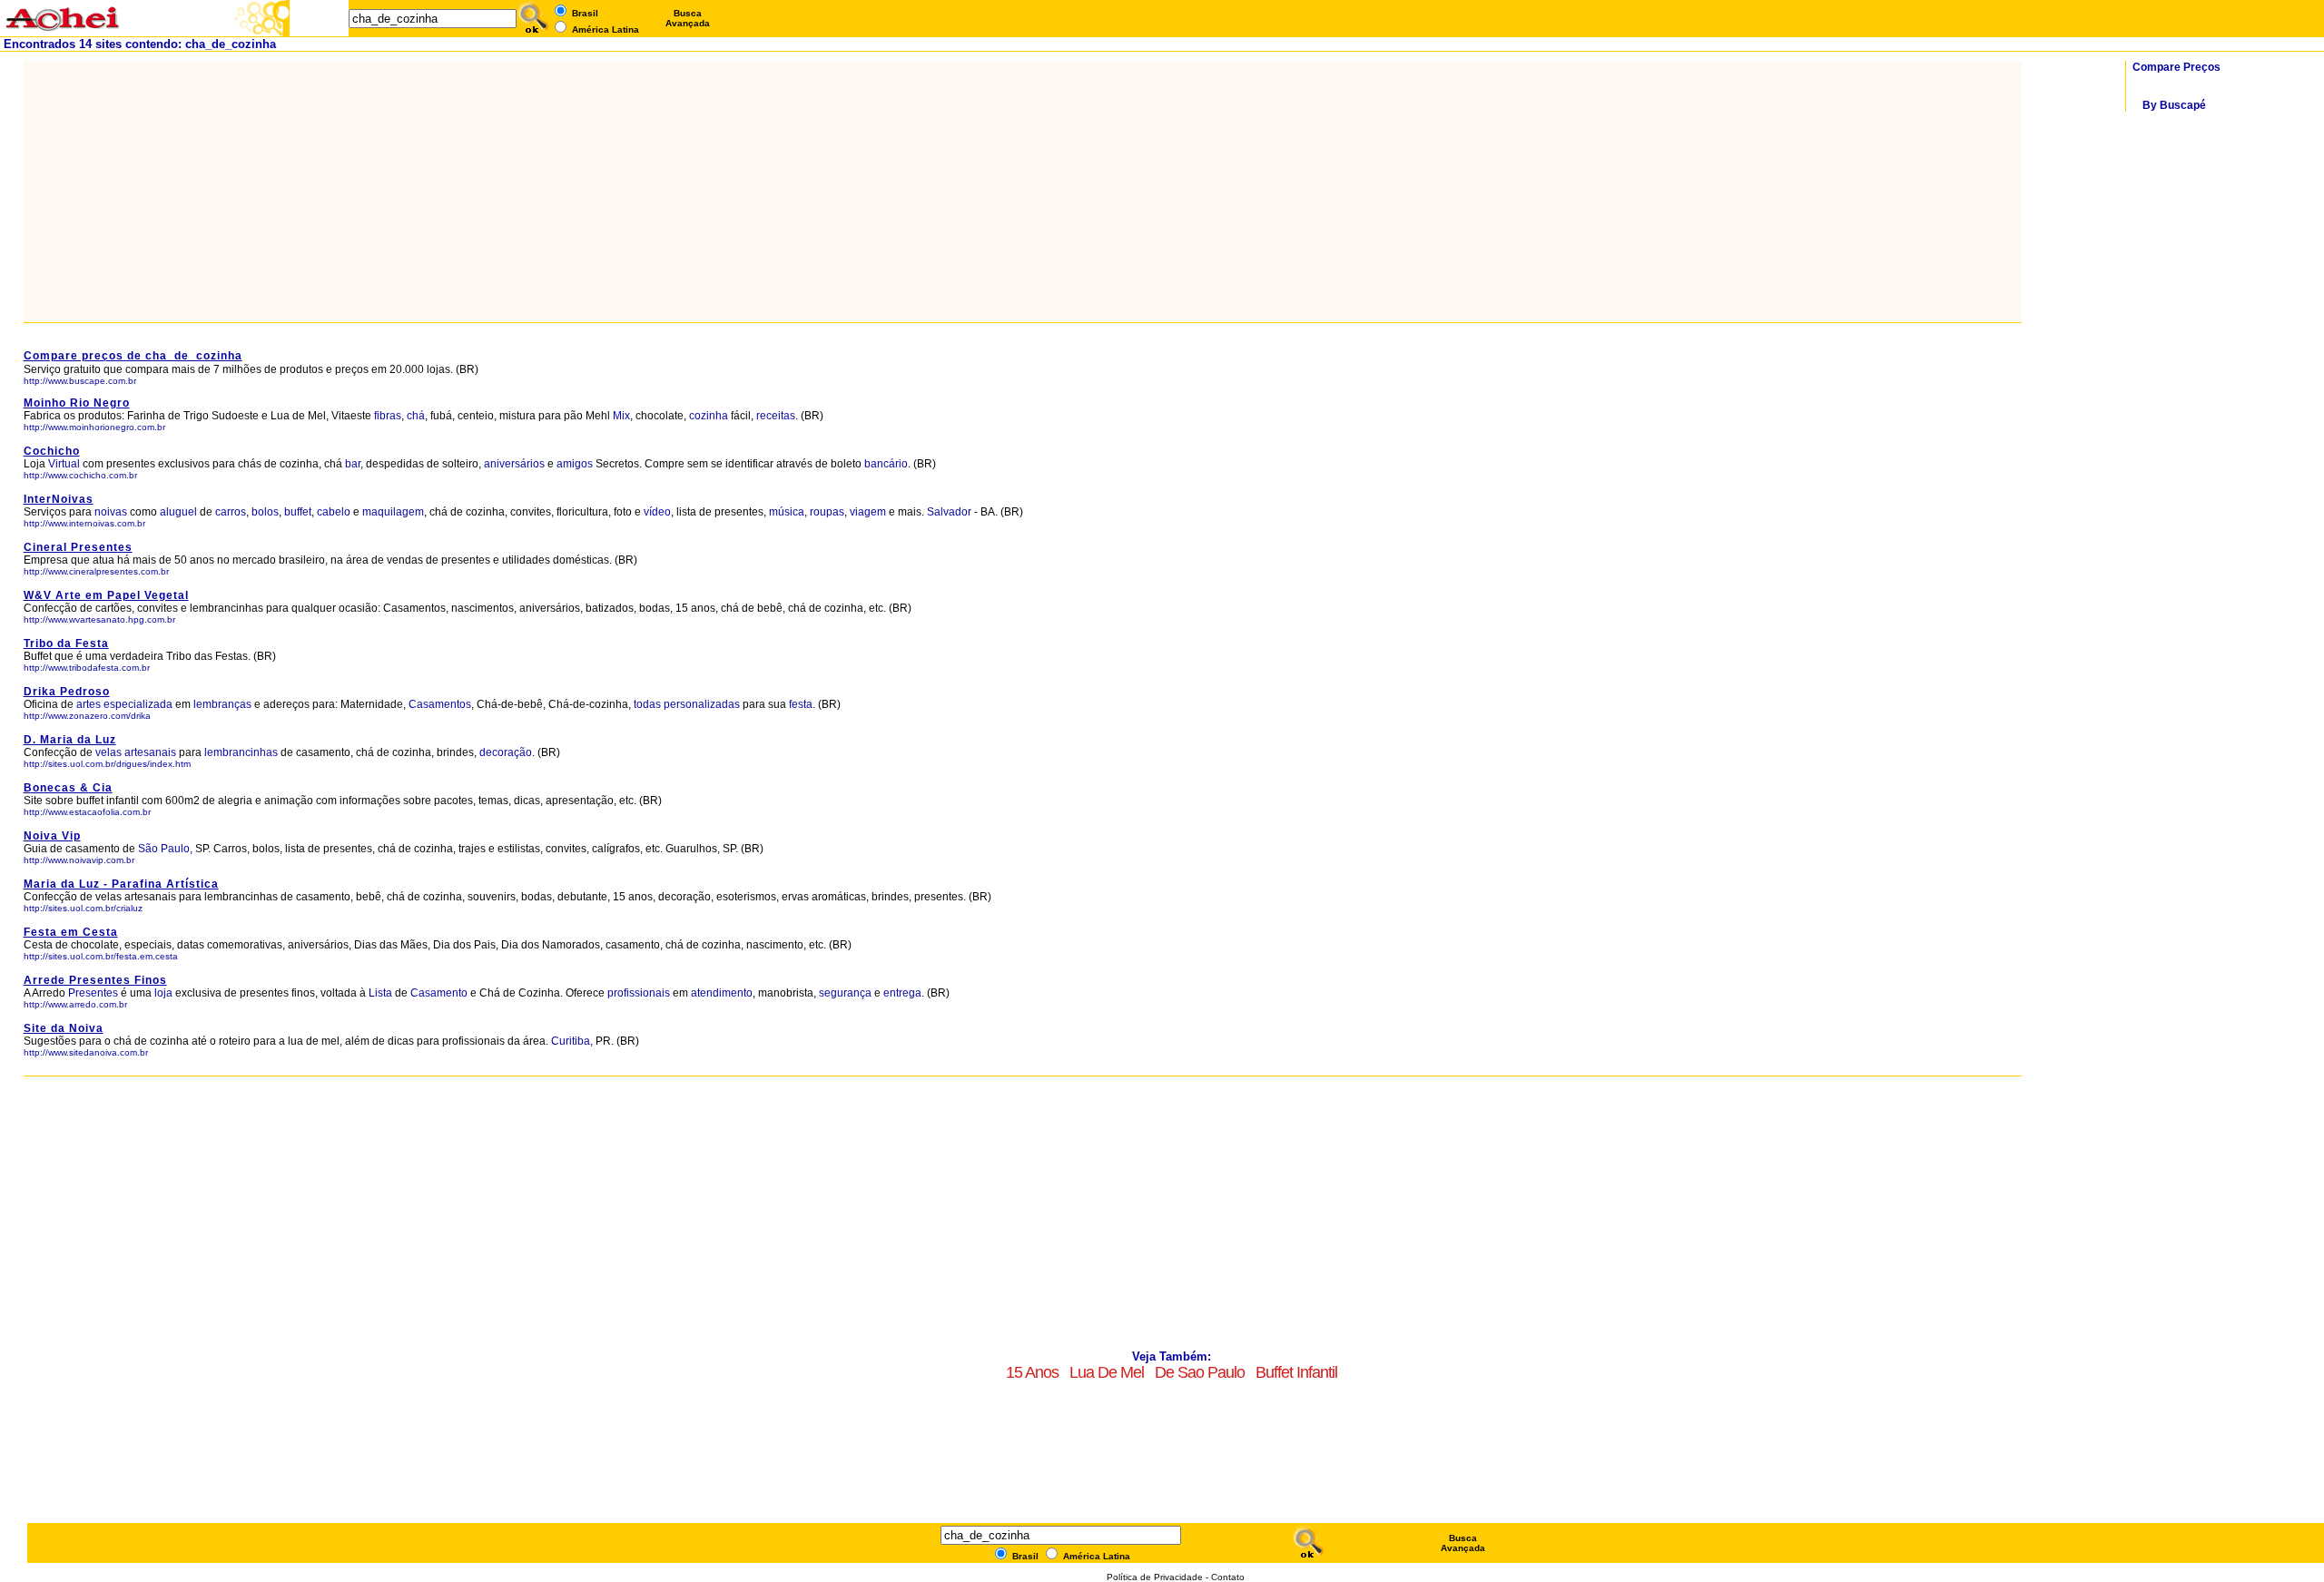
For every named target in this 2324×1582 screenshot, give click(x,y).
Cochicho (52, 451)
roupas (827, 512)
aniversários (514, 464)
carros (231, 512)
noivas (111, 512)
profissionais (639, 993)
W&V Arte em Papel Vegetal (106, 595)
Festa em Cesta (71, 932)
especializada (138, 704)
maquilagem (393, 512)
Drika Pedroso (67, 692)
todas (647, 704)
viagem (868, 512)
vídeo (657, 512)
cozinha (709, 416)
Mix (621, 416)
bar (353, 464)
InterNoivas (59, 499)
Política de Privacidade (1155, 1577)
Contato (1228, 1577)
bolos (265, 512)
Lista (380, 993)
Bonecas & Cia (68, 788)
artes (89, 704)
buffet (298, 512)
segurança (845, 993)
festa (801, 704)
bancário (886, 464)
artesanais (150, 752)
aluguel (178, 512)
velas (108, 752)
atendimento (722, 993)
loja (163, 993)
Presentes (93, 993)
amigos (575, 464)
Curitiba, (572, 1041)
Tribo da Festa (66, 644)
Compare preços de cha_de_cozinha (133, 356)
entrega (902, 993)
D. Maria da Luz (70, 740)
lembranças (222, 704)
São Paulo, (165, 849)
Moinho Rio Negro (77, 403)
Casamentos (440, 704)
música (787, 512)
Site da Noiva (64, 1028)
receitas (776, 416)
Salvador (949, 512)
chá (416, 416)
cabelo (334, 512)
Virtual (64, 464)
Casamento (439, 993)
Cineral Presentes (78, 547)
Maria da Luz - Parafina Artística (121, 884)
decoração (506, 752)
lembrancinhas (241, 752)
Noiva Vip (52, 836)
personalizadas (702, 704)
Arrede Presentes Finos (95, 980)
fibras (388, 416)
